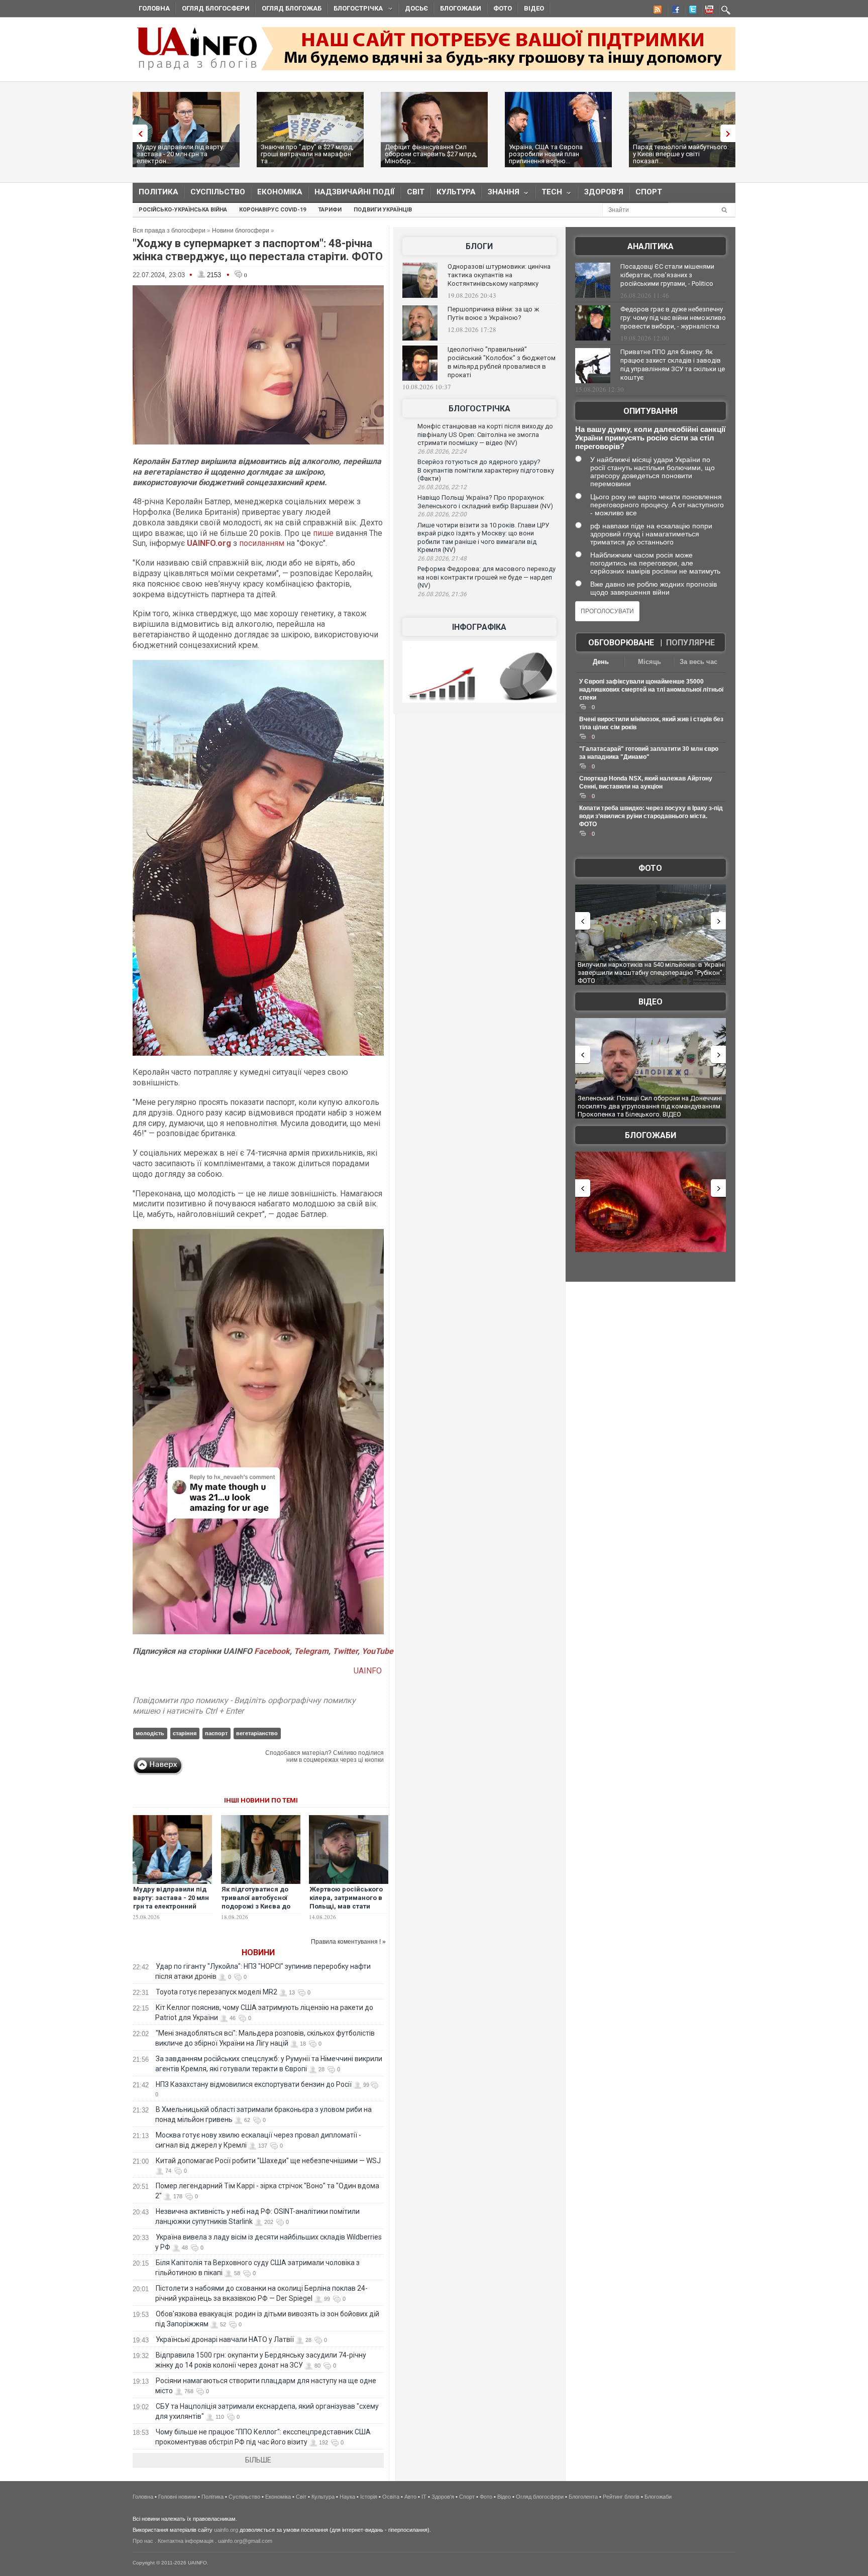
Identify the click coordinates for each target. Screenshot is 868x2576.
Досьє (416, 8)
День (601, 662)
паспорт (216, 1733)
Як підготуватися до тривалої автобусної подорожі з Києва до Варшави (256, 1902)
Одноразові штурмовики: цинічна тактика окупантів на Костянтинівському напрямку (499, 275)
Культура (456, 192)
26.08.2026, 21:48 (442, 558)
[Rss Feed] (657, 11)
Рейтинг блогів (621, 2497)
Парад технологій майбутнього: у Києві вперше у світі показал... (681, 154)
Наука (347, 2497)
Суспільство (218, 192)
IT (424, 2497)
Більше (258, 2460)
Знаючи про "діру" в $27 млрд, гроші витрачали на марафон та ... (307, 154)
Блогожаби (461, 8)
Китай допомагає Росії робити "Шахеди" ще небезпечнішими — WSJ (268, 2161)
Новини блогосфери (241, 231)
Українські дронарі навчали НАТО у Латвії (225, 2339)
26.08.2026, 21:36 (442, 594)
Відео (534, 8)
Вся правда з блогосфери (169, 231)
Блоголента (583, 2497)
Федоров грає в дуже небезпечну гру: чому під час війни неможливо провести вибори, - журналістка (673, 318)
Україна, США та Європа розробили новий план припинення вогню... (546, 154)
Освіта (391, 2497)
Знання (501, 194)
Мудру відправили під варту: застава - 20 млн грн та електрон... (181, 154)
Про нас (143, 2541)
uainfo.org (226, 2530)
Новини (258, 1952)
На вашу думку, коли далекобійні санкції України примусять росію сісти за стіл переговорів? (650, 438)
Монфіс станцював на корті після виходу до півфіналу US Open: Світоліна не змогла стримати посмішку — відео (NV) (485, 434)
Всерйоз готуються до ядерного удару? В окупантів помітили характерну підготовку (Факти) (486, 470)
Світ (416, 192)
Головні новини (177, 2497)
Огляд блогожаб (292, 8)
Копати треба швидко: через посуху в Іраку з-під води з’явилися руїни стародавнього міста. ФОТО (651, 816)
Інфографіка (479, 627)
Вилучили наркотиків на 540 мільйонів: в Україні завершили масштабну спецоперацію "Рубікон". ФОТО (585, 972)
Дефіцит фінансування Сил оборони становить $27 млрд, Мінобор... (431, 154)
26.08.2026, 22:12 (442, 487)
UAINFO (369, 1671)
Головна (154, 8)
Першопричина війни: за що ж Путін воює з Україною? (493, 313)
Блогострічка (355, 10)
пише (323, 533)
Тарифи (330, 210)
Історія (369, 2497)
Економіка (280, 192)
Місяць (649, 662)
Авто (410, 2497)
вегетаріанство (257, 1733)
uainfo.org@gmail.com (245, 2541)
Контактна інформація (186, 2541)
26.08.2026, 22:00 (442, 514)
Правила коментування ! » (348, 1942)
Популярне (690, 643)
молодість (150, 1733)
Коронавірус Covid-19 (273, 210)
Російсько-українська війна (183, 210)
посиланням (262, 543)
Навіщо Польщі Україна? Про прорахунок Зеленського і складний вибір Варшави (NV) (485, 502)
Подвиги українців (383, 210)
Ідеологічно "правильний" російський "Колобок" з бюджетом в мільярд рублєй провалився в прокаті (502, 362)
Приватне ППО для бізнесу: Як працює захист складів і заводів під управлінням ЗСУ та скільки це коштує (673, 365)
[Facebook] (674, 11)
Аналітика (650, 246)
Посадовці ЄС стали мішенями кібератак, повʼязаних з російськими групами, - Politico (667, 275)
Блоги (479, 246)
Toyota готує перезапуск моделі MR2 (216, 1992)
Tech (549, 194)
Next (730, 133)
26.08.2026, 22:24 (442, 452)
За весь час (698, 662)
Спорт (649, 192)
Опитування (650, 411)
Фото (503, 8)
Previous (138, 133)
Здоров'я (604, 192)
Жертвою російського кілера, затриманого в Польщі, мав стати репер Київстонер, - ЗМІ (349, 1902)
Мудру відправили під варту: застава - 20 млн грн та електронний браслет (171, 1902)
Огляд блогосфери (216, 8)
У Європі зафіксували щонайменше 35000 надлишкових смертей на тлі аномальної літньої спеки (651, 690)
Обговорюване (621, 643)
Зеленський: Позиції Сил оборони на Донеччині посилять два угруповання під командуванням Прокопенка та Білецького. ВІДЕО (590, 1106)
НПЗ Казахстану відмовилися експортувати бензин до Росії (254, 2084)
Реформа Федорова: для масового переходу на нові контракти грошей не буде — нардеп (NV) (486, 577)
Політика (158, 192)
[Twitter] (691, 11)
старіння (185, 1733)
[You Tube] (708, 11)
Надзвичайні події (355, 192)
